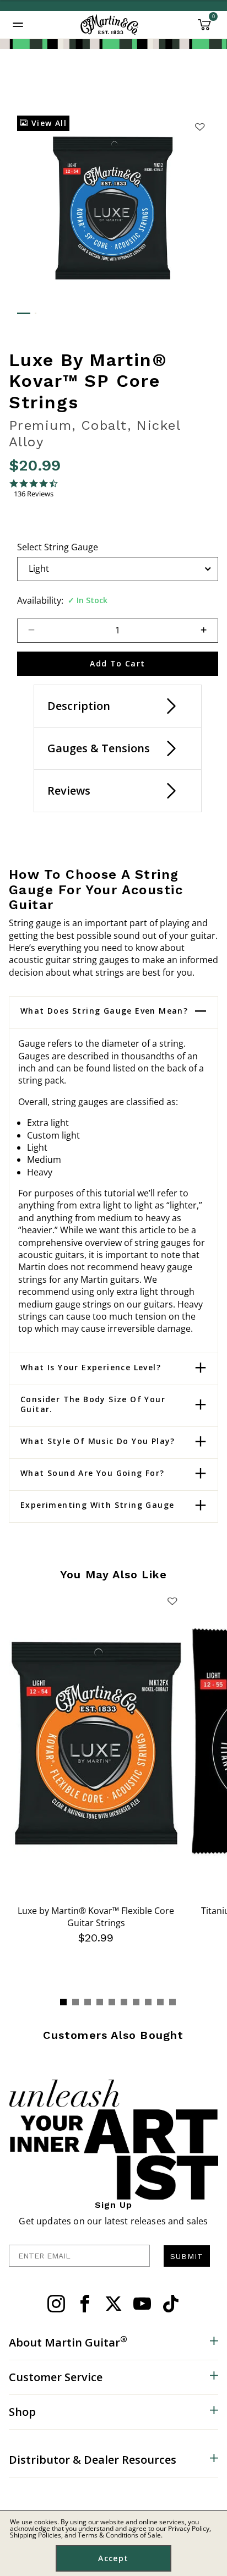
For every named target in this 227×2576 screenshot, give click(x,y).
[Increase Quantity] (209, 631)
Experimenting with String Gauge (97, 1505)
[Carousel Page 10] (172, 2002)
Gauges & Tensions (99, 748)
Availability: (40, 600)
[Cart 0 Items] (204, 29)
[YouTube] (142, 2304)
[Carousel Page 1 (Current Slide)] (63, 2002)
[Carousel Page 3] (88, 2002)
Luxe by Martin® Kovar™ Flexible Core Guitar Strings (96, 1917)
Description (79, 706)
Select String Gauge (58, 547)
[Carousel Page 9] (160, 2002)
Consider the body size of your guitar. (93, 1404)
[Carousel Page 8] (148, 2002)
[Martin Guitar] (109, 25)
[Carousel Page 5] (112, 2002)
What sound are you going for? (93, 1473)
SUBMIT (187, 2256)
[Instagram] (56, 2304)
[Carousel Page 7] (136, 2002)
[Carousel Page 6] (124, 2002)
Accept (113, 2558)
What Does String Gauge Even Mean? (104, 1011)
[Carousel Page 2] (75, 2002)
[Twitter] (113, 2304)
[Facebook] (85, 2304)
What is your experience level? (91, 1368)
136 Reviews (34, 494)
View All (47, 123)
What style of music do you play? (98, 1441)
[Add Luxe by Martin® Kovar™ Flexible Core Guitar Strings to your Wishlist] (172, 1601)
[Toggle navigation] (18, 25)
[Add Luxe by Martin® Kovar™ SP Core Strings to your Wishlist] (199, 127)
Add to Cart (117, 663)
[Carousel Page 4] (100, 2002)
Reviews (69, 791)
